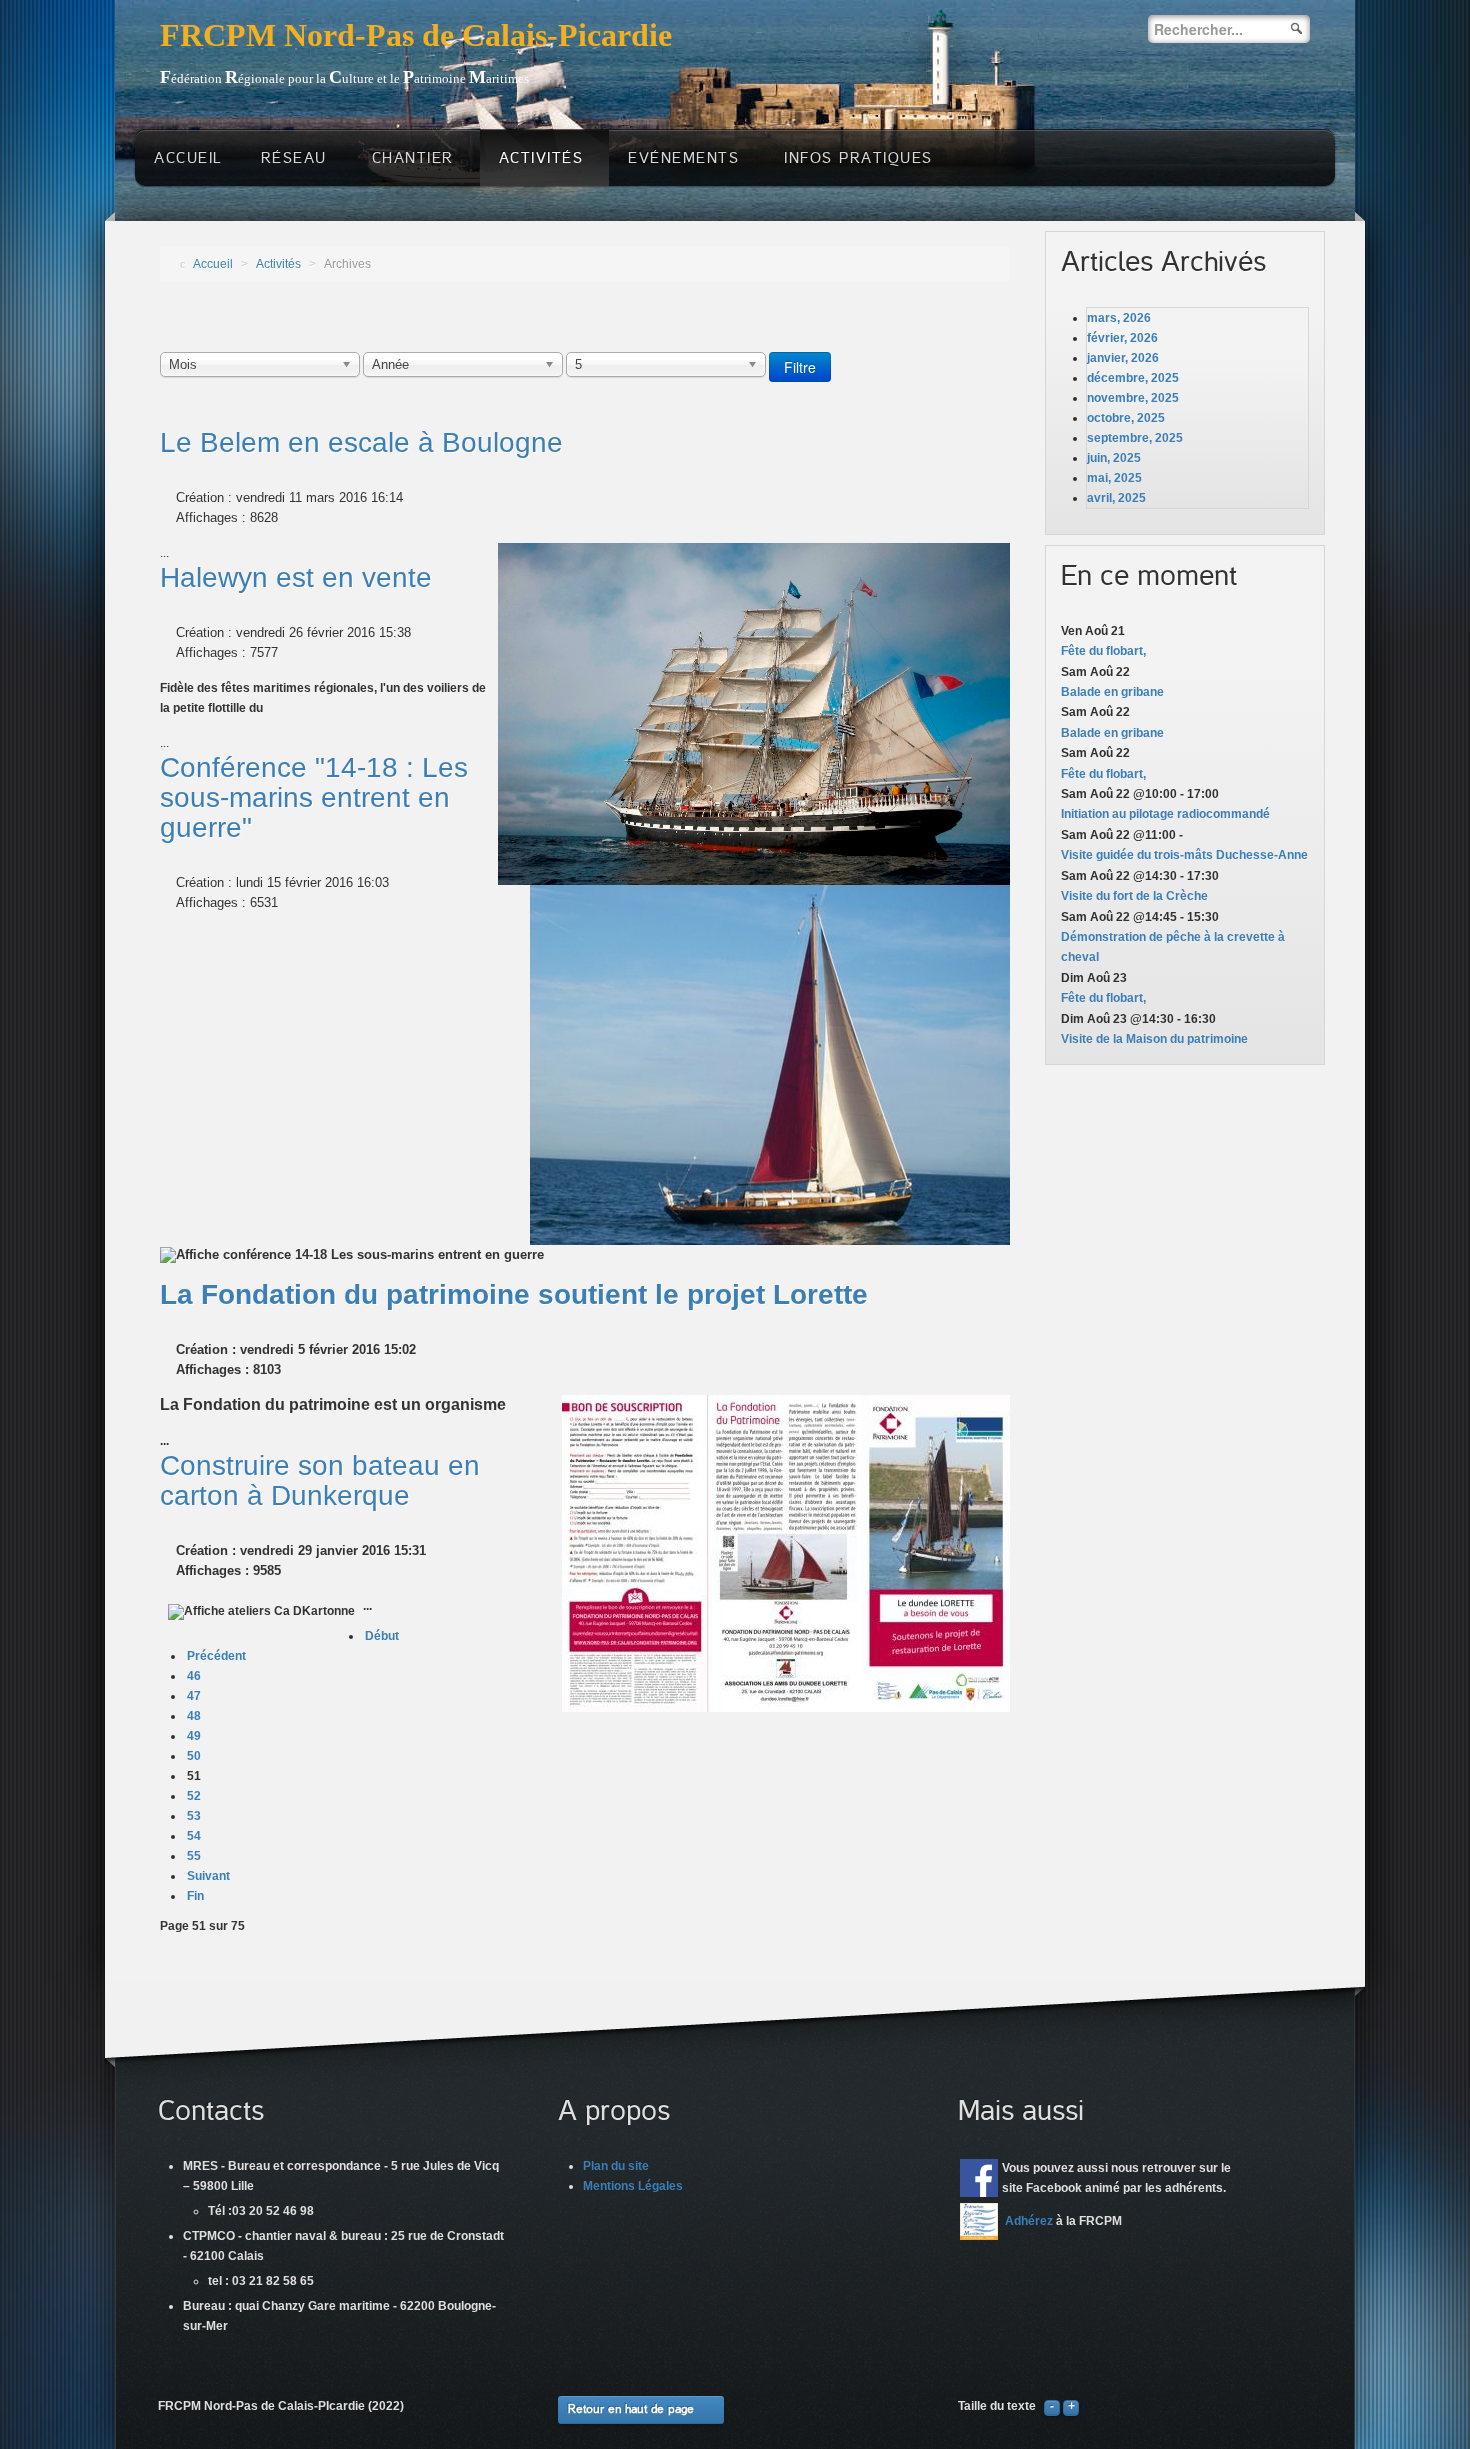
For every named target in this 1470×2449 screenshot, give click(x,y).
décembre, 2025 (1133, 378)
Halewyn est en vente (296, 577)
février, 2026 (1122, 338)
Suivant (208, 1876)
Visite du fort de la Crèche (1134, 896)
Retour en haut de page (631, 2409)
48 (194, 1716)
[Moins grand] (1052, 2406)
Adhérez (1029, 2221)
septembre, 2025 (1135, 438)
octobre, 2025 (1126, 418)
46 (194, 1676)
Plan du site (616, 2166)
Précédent (216, 1656)
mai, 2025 (1114, 478)
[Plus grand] (1071, 2406)
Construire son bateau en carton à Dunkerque (320, 1480)
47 (194, 1696)
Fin (195, 1896)
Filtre (800, 367)
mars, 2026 (1119, 318)
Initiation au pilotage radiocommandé (1165, 814)
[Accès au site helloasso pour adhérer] (979, 2221)
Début (382, 1636)
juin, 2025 (1114, 458)
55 (194, 1856)
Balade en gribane (1112, 692)
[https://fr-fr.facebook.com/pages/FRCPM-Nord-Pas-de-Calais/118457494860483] (979, 2178)
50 (194, 1756)
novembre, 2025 (1133, 398)
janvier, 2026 (1123, 358)
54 (194, 1836)
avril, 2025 (1116, 498)
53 (194, 1816)
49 (194, 1736)
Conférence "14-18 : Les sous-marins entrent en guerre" (314, 797)
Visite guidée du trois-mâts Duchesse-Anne (1184, 855)
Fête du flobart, (1103, 651)
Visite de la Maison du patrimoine (1154, 1039)
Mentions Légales (633, 2186)
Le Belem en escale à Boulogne (361, 442)
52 (194, 1796)
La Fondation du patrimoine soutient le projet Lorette (514, 1294)
